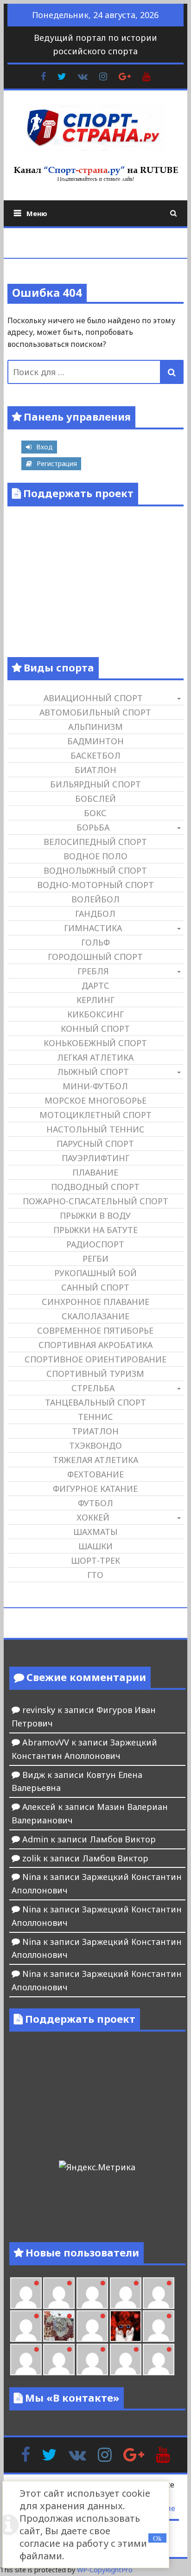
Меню (37, 213)
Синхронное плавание (95, 1302)
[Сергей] (159, 2359)
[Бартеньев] (159, 2326)
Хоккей (93, 1517)
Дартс (95, 985)
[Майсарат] (126, 2326)
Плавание (95, 1172)
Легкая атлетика (95, 1057)
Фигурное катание (95, 1489)
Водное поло (95, 856)
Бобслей (95, 799)
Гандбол (95, 914)
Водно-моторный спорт (95, 885)
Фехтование (95, 1474)
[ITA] (92, 2326)
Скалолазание (95, 1316)
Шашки (95, 1546)
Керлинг (95, 1000)
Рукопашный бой (95, 1273)
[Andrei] (26, 2359)
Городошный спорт (95, 957)
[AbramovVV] (92, 2359)
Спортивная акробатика (95, 1345)
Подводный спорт (95, 1187)
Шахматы (95, 1532)
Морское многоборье (95, 1100)
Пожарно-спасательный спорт (95, 1201)
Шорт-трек (95, 1560)
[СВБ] (59, 2359)
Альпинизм (95, 727)
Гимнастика (93, 928)
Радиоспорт (95, 1244)
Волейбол (95, 899)
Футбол (95, 1503)
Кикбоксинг (95, 1014)
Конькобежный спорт (95, 1043)
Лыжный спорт (93, 1072)
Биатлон (95, 770)
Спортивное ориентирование (95, 1359)
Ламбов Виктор (123, 1839)
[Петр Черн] (59, 2293)
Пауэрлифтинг (95, 1158)
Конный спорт (95, 1029)
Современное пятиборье (95, 1330)
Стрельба (93, 1388)
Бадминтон (95, 741)
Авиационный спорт (93, 698)
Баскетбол (95, 755)
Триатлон (95, 1431)
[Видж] (126, 2359)
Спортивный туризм (95, 1374)
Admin (35, 1839)
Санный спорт (95, 1287)
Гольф (95, 942)
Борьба (93, 827)
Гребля (93, 971)
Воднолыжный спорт (95, 870)
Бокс (95, 813)
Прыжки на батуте (95, 1230)
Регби (95, 1259)
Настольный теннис (95, 1129)
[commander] (26, 2326)
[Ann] (92, 2293)
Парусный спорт (95, 1144)
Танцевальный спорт (95, 1402)
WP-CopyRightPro (105, 2570)
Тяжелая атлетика (95, 1460)
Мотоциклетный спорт (95, 1115)
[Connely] (126, 2293)
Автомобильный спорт (95, 712)
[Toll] (26, 2293)
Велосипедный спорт (95, 842)
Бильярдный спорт (95, 784)
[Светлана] (159, 2293)
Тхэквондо (95, 1445)
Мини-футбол (95, 1086)
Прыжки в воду (95, 1215)
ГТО (95, 1575)
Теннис (95, 1417)
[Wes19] (59, 2326)
